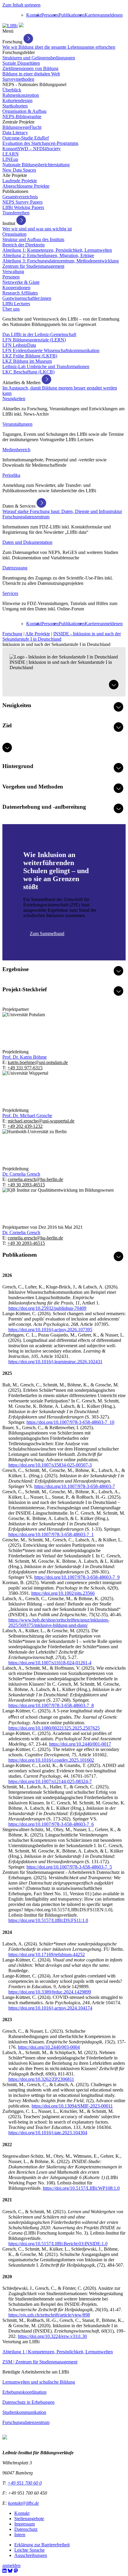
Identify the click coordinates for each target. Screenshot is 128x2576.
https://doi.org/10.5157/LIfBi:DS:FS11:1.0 (48, 1920)
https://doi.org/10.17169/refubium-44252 (47, 1954)
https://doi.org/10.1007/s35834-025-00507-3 (50, 1465)
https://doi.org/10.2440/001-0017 (80, 1744)
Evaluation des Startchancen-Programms (40, 143)
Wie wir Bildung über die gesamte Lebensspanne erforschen (59, 47)
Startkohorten (15, 106)
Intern (20, 2535)
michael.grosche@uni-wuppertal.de (41, 1121)
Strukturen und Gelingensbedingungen (39, 58)
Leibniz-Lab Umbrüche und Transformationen (46, 366)
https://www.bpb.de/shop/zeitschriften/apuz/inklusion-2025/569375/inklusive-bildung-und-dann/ (59, 1623)
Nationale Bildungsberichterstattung (36, 165)
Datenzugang (15, 568)
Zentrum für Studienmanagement (33, 266)
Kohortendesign (17, 100)
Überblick (12, 90)
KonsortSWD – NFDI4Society (32, 149)
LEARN (11, 154)
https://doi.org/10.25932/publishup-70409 (47, 1308)
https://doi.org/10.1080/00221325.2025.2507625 (54, 1728)
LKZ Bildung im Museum (27, 361)
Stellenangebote (29, 2519)
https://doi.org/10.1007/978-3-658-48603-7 (75, 1486)
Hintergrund (18, 766)
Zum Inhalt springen (21, 5)
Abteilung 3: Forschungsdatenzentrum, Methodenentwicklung (61, 261)
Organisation (14, 234)
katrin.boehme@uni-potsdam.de (38, 1062)
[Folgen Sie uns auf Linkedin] (4, 2571)
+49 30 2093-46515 (26, 1185)
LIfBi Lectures (16, 304)
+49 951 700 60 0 (25, 2483)
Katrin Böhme (25, 1057)
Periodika (11, 475)
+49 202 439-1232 (25, 1126)
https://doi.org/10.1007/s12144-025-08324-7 (50, 1781)
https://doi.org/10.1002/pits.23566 (63, 1593)
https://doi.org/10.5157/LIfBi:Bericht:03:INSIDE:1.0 (58, 2244)
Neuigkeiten (14, 399)
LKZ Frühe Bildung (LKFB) (30, 356)
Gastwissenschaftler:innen (27, 298)
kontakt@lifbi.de (24, 2503)
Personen (50, 15)
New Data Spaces (19, 170)
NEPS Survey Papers (22, 202)
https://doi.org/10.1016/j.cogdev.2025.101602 (51, 1760)
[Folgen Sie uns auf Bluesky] (10, 2571)
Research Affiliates (20, 293)
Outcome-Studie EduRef (26, 138)
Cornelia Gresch (21, 1174)
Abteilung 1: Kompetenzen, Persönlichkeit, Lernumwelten (57, 250)
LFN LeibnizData (19, 345)
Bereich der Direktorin (24, 245)
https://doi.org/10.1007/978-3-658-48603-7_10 (70, 1422)
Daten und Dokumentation (27, 542)
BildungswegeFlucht (22, 127)
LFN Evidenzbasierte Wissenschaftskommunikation (51, 350)
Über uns (11, 309)
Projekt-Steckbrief (25, 989)
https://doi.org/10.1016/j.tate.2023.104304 (48, 2133)
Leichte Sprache (29, 2550)
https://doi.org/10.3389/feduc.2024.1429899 (50, 1992)
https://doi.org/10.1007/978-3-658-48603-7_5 (69, 1867)
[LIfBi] (10, 26)
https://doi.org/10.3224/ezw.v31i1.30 (52, 2336)
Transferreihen (16, 213)
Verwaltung (13, 271)
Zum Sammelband (47, 934)
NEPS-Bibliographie (22, 117)
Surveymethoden (18, 79)
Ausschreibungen (31, 2555)
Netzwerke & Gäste (21, 282)
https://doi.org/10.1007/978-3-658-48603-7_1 (51, 1534)
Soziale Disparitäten (21, 63)
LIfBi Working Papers (23, 207)
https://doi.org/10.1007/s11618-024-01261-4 (50, 1663)
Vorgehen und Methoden (33, 787)
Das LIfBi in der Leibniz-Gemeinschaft (39, 334)
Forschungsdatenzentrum (26, 517)
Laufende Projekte (20, 181)
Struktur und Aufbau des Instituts (33, 239)
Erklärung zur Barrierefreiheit (42, 2545)
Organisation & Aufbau (24, 111)
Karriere (92, 15)
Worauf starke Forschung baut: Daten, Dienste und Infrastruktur (62, 511)
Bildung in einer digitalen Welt (31, 74)
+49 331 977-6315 (25, 1068)
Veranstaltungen (17, 424)
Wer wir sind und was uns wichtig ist (37, 229)
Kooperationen (16, 288)
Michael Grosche (27, 1116)
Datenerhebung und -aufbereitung (44, 807)
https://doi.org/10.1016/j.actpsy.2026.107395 (50, 1330)
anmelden (109, 15)
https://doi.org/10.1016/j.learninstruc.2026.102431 (55, 1362)
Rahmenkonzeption (21, 95)
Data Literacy (15, 133)
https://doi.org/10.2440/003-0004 (49, 2047)
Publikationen (72, 15)
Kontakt (34, 15)
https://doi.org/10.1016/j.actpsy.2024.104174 (50, 2008)
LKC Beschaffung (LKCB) (28, 372)
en (120, 15)
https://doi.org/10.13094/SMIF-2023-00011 (72, 2106)
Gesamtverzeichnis (20, 197)
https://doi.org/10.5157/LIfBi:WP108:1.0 (81, 2188)
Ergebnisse (15, 969)
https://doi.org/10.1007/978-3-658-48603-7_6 (51, 1824)
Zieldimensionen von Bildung (30, 68)
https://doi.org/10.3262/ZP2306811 (41, 2079)
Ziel (7, 725)
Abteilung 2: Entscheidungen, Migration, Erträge (48, 255)
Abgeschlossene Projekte (26, 186)
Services (10, 593)
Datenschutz (26, 2529)
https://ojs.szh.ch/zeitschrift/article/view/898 (49, 2315)
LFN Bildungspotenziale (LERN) (34, 340)
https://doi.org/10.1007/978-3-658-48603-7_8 (51, 1705)
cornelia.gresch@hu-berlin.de (35, 1179)
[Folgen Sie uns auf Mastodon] (16, 2571)
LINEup (10, 159)
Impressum (25, 2524)
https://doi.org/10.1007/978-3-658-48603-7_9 (77, 1577)
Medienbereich (16, 450)
